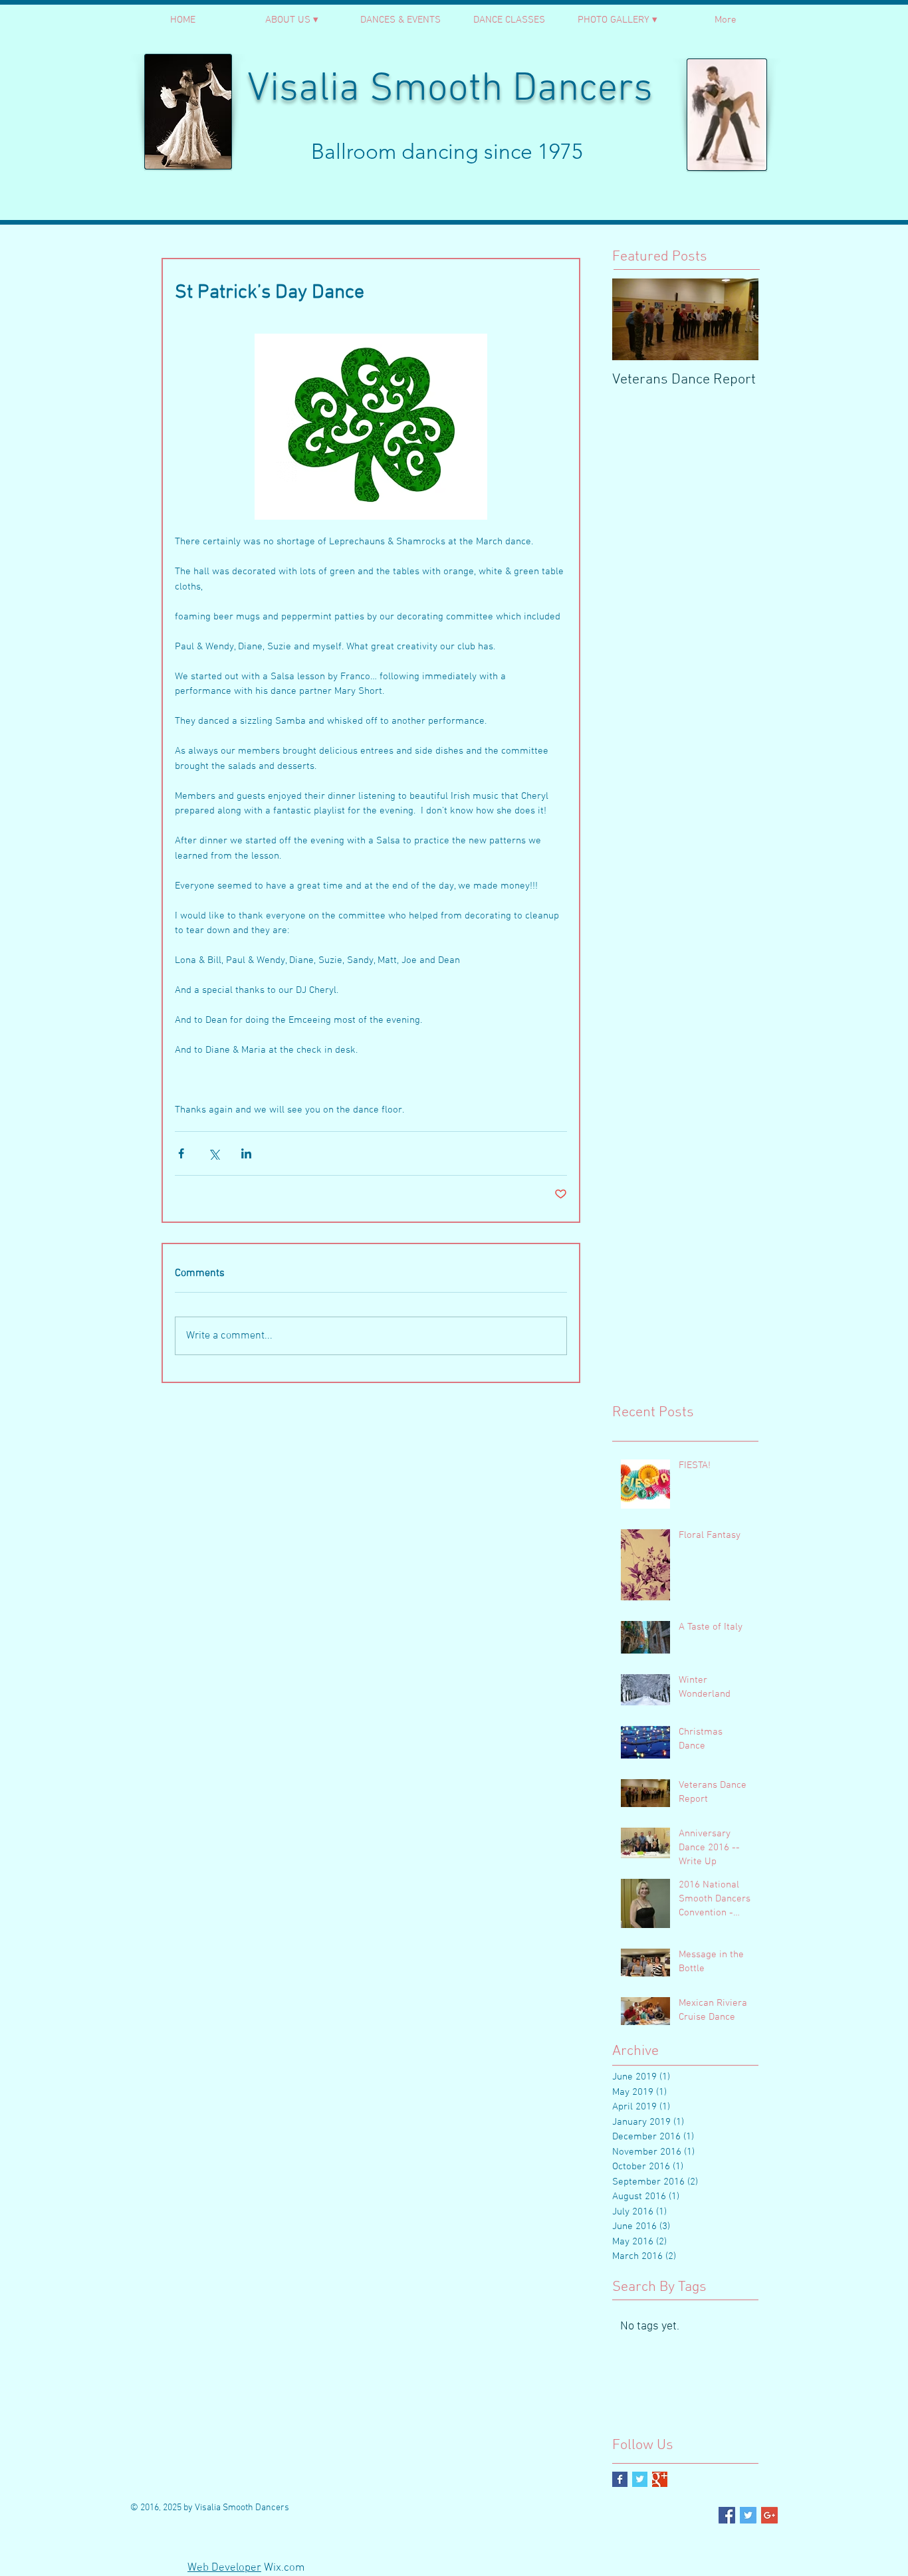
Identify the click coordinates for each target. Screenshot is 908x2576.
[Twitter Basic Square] (640, 2479)
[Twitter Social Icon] (748, 2515)
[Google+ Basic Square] (660, 2479)
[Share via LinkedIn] (246, 1153)
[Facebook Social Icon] (727, 2515)
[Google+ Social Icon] (769, 2515)
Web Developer (224, 2568)
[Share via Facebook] (181, 1153)
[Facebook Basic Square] (620, 2479)
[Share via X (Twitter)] (214, 1153)
